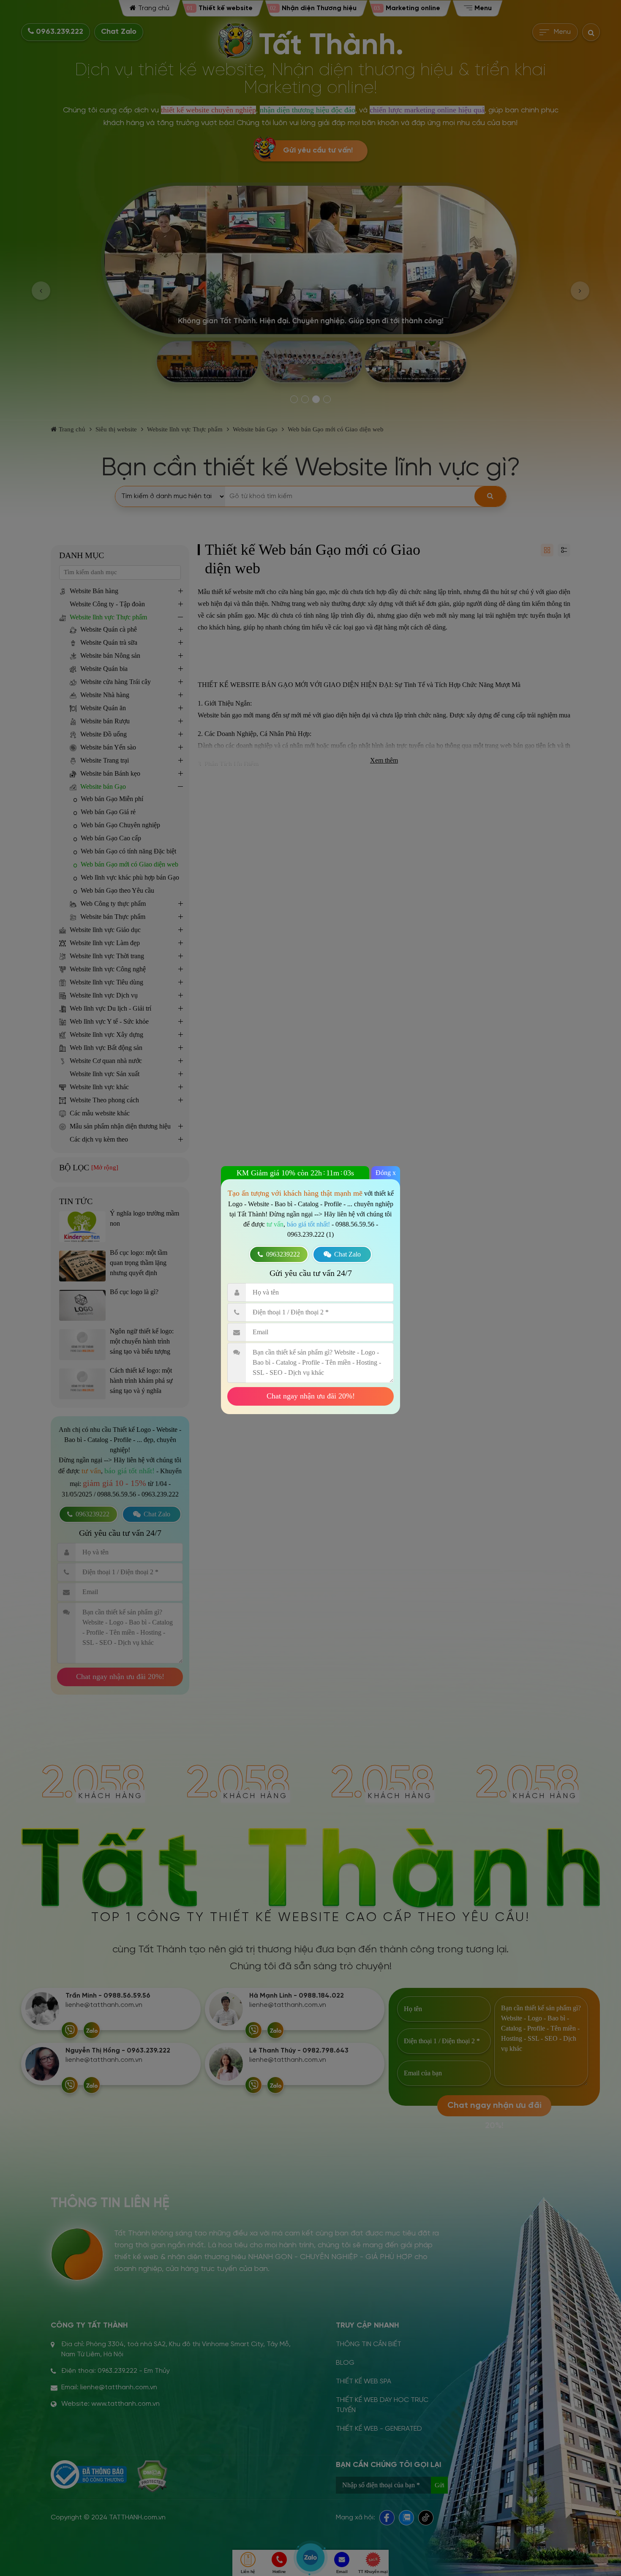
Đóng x (386, 1173)
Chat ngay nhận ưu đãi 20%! (311, 1396)
